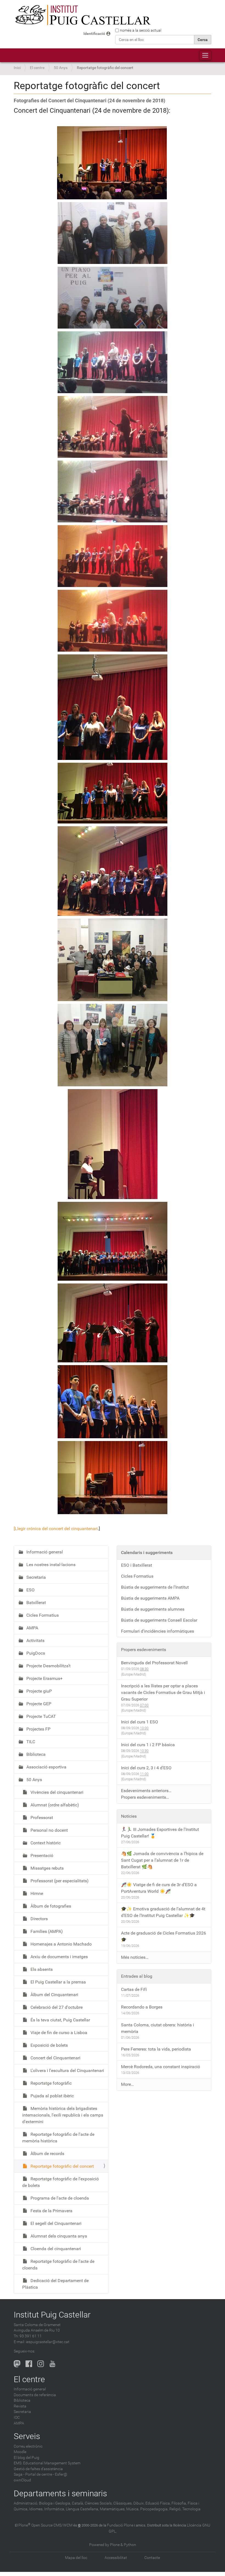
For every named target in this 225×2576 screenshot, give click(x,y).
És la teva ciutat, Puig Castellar (60, 2020)
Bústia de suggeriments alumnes (153, 1609)
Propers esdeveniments (144, 1650)
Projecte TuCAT (41, 1716)
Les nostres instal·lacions (50, 1565)
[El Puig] (82, 15)
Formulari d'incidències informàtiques (157, 1631)
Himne (36, 1893)
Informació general (44, 1552)
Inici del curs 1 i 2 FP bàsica (148, 1745)
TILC (30, 1742)
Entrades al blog (137, 1976)
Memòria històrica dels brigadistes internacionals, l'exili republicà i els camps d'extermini (63, 2115)
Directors (39, 1919)
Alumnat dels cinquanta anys (58, 2236)
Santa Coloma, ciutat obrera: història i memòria (157, 2028)
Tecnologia (191, 2509)
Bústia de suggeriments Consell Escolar (159, 1620)
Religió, (175, 2509)
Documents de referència (35, 2395)
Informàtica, (55, 2509)
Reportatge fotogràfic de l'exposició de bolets (61, 2182)
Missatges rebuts (47, 1868)
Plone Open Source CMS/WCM (45, 2525)
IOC (17, 2417)
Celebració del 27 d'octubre (56, 2007)
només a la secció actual (141, 30)
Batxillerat (36, 1603)
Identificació (94, 34)
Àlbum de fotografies (50, 1906)
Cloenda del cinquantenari (55, 2249)
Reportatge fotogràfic (50, 2083)
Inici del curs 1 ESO (140, 1722)
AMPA (32, 1628)
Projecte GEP (38, 1704)
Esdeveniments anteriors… (146, 1791)
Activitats (35, 1640)
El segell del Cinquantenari (55, 2223)
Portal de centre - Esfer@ (46, 2474)
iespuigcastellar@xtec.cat (48, 2342)
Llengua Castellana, (82, 2509)
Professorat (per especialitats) (59, 1881)
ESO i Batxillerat (137, 1565)
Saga (18, 2474)
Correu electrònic (28, 2446)
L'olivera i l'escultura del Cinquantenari (67, 2071)
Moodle (20, 2452)
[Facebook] (29, 2364)
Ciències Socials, (99, 2503)
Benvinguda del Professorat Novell (154, 1663)
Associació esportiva (46, 1767)
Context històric (45, 1843)
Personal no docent (49, 1830)
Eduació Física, (158, 2503)
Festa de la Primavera (51, 2211)
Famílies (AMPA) (46, 1931)
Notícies (129, 1816)
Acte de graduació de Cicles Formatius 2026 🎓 (164, 1936)
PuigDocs (35, 1653)
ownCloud (22, 2480)
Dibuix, (139, 2503)
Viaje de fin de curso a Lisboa (58, 2033)
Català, (78, 2503)
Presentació (41, 1855)
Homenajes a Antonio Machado (61, 1944)
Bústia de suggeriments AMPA (150, 1598)
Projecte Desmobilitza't (48, 1666)
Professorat (41, 1818)
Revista (20, 2406)
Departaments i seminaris (60, 2493)
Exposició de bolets (49, 2045)
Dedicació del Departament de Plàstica (55, 2284)
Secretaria (36, 1577)
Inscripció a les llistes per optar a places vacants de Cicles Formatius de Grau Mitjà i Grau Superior (163, 1692)
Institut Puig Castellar (52, 2315)
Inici (17, 68)
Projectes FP (38, 1729)
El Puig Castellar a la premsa (58, 1982)
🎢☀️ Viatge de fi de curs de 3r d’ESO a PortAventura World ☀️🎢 (159, 1888)
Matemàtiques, (113, 2509)
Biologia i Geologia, (55, 2503)
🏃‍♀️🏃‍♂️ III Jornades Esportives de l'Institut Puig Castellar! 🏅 (160, 1833)
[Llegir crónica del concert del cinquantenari (56, 1529)
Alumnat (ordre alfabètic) (54, 1805)
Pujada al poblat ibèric (52, 2096)
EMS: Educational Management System (47, 2463)
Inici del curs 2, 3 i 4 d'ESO (146, 1768)
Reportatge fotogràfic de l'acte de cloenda (58, 2265)
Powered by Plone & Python (113, 2545)
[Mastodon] (17, 2364)
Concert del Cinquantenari (55, 2058)
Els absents (41, 1969)
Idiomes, (36, 2509)
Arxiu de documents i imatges (59, 1957)
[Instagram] (41, 2364)
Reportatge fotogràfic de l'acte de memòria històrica (58, 2138)
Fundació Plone (120, 2525)
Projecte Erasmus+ (44, 1678)
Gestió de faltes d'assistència (38, 2469)
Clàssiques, (123, 2503)
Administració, (26, 2503)
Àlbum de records (47, 2154)
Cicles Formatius (42, 1615)
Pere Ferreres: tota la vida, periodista (156, 2049)
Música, (133, 2509)
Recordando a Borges (142, 2007)
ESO (30, 1590)
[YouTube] (52, 2364)
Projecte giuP (39, 1691)
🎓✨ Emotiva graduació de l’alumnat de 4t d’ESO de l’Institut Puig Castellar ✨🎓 (163, 1912)
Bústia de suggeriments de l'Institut (155, 1587)
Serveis (27, 2436)
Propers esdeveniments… (145, 1797)
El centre (37, 68)
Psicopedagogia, (154, 2509)
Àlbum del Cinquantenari (54, 1995)
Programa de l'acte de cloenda (59, 2198)
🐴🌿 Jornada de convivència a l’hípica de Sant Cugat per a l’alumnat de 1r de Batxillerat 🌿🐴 (162, 1860)
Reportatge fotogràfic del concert (62, 2166)
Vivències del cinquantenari (56, 1792)
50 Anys (61, 68)
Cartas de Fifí (134, 1989)
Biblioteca (35, 1754)
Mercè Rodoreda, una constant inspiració (161, 2067)
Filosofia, (179, 2503)
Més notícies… (135, 1957)
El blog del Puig (26, 2458)
